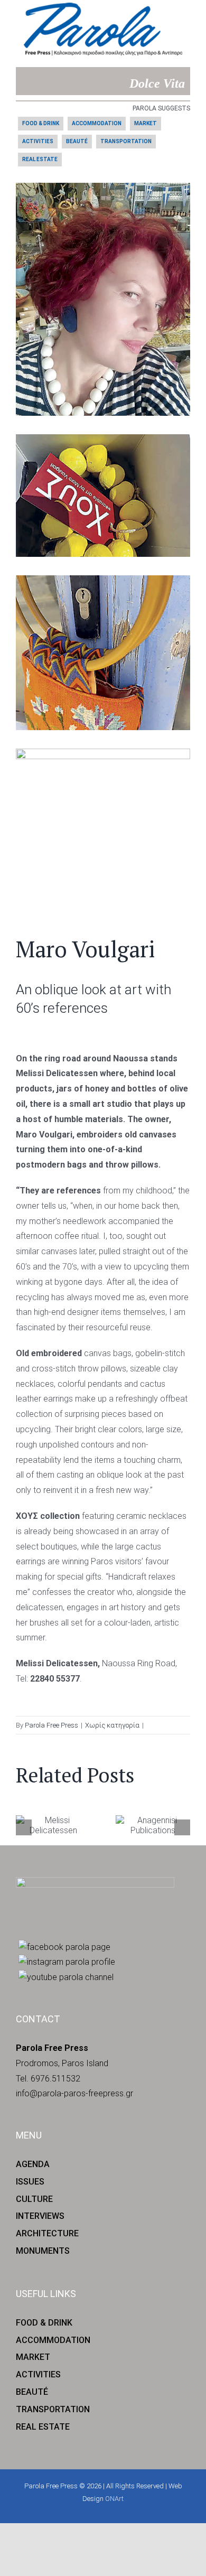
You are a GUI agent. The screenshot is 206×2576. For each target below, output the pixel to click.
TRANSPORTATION (126, 141)
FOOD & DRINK (41, 123)
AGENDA (33, 2164)
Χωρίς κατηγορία (112, 1725)
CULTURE (34, 2199)
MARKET (146, 123)
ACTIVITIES (38, 141)
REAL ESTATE (40, 159)
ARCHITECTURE (47, 2233)
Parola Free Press (51, 1725)
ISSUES (30, 2182)
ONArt (114, 2499)
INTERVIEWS (40, 2216)
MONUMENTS (43, 2251)
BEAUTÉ (77, 141)
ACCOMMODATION (97, 123)
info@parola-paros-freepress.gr (74, 2093)
